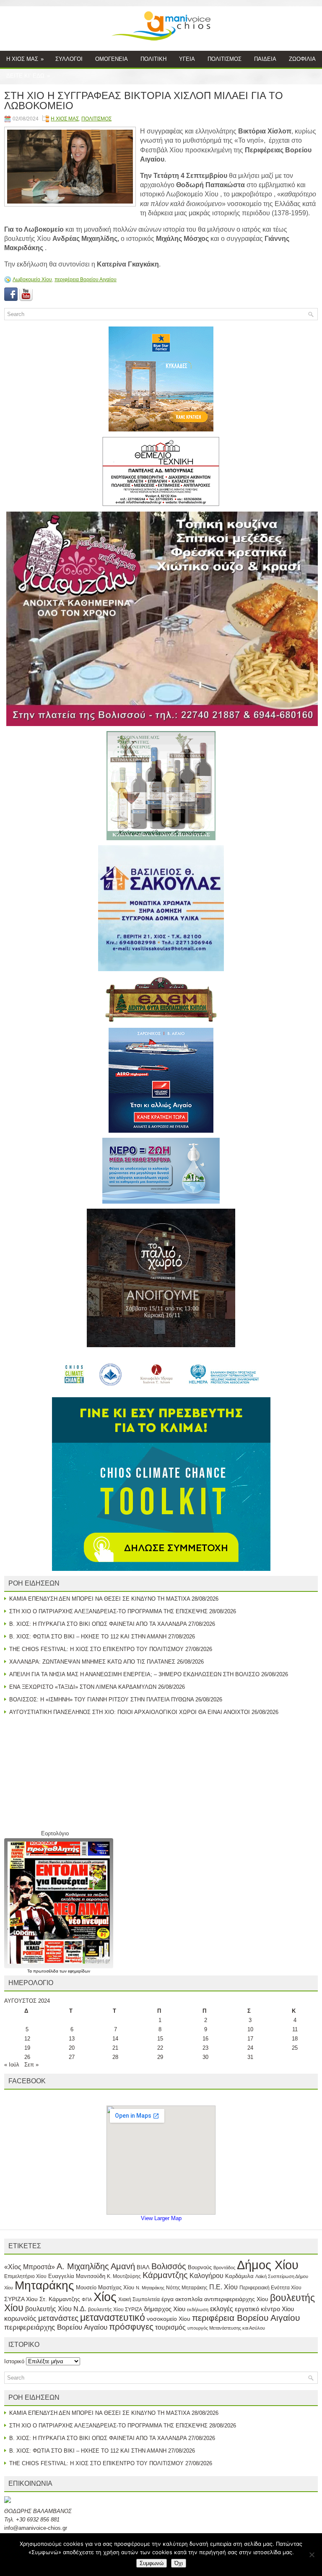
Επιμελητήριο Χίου (25, 2276)
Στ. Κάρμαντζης (60, 2299)
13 (72, 2039)
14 (115, 2039)
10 (250, 2029)
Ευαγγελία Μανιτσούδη (77, 2276)
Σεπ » (31, 2065)
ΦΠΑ (87, 2299)
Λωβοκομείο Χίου (32, 280)
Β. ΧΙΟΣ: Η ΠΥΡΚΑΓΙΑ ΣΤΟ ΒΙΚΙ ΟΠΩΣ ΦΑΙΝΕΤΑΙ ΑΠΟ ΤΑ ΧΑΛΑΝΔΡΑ (98, 1624)
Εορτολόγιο (55, 1833)
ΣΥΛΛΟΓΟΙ (69, 59)
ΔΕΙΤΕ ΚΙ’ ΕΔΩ (28, 76)
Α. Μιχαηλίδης (83, 2266)
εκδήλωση (198, 2310)
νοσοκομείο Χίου (169, 2319)
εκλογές (222, 2309)
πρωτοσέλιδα (46, 1971)
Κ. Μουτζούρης (124, 2276)
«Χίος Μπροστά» (30, 2267)
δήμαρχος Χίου (165, 2309)
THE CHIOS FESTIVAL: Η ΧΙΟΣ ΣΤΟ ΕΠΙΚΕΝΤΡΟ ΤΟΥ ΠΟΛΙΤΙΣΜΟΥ (96, 1649)
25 (295, 2048)
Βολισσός (169, 2266)
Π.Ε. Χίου (223, 2287)
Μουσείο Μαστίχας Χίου (105, 2287)
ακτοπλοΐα (189, 2299)
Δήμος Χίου (268, 2265)
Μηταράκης (44, 2285)
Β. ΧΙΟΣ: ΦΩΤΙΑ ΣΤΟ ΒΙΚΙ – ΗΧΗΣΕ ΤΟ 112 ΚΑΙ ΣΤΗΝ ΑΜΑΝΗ (88, 1637)
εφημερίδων (79, 1971)
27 (72, 2057)
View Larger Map (161, 2218)
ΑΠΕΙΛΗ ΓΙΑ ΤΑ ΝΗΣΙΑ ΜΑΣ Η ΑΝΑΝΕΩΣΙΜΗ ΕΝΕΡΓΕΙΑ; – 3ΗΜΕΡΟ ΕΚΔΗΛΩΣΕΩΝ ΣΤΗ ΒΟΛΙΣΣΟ (134, 1674)
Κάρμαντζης (165, 2275)
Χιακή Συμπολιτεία (139, 2299)
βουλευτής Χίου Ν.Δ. (56, 2309)
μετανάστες (58, 2318)
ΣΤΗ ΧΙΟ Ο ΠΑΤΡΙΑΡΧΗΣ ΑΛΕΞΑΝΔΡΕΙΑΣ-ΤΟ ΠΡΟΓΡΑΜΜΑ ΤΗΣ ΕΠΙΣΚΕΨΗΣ (108, 1611)
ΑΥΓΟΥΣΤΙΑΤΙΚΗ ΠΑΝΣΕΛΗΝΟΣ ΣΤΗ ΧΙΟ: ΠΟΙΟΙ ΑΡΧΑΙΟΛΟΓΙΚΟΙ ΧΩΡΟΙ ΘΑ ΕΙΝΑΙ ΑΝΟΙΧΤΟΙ (130, 1712)
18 (295, 2039)
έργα (167, 2299)
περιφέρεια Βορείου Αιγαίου (86, 280)
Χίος (105, 2297)
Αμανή (123, 2266)
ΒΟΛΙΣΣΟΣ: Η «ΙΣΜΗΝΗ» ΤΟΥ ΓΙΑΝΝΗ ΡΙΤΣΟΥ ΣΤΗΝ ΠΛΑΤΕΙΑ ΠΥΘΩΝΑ (101, 1699)
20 (72, 2048)
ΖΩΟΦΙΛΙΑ (302, 59)
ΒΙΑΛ (143, 2267)
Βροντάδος (224, 2268)
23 (205, 2048)
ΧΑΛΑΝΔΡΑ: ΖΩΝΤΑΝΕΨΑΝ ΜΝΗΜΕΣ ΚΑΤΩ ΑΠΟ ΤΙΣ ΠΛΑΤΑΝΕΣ (92, 1662)
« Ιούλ (12, 2065)
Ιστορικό (14, 2361)
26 (27, 2057)
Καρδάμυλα (239, 2276)
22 (160, 2048)
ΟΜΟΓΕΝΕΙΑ (112, 59)
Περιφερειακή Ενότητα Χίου (270, 2288)
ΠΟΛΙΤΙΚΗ (153, 59)
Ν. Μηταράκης (150, 2288)
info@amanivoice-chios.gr (36, 2528)
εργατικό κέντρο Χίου (264, 2309)
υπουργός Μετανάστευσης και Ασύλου (226, 2328)
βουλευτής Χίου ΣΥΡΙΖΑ (115, 2310)
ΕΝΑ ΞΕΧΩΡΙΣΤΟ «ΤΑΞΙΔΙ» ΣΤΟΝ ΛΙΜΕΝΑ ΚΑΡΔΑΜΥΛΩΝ (83, 1687)
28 (115, 2057)
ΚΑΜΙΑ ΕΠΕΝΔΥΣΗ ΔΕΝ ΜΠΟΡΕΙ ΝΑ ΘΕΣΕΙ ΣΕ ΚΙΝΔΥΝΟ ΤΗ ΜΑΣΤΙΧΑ (100, 1599)
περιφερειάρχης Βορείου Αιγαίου (56, 2327)
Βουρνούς (200, 2267)
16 (205, 2039)
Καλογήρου (206, 2276)
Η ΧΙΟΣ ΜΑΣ (25, 59)
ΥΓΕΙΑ (187, 59)
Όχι (179, 2563)
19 (27, 2048)
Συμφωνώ (152, 2563)
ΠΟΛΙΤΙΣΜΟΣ (225, 59)
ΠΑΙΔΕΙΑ (265, 59)
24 (250, 2048)
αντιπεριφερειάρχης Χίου (236, 2299)
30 (205, 2057)
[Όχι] (312, 2555)
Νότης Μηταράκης (187, 2288)
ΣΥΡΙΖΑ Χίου (21, 2299)
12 (27, 2039)
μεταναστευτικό (113, 2317)
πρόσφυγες (131, 2326)
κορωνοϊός (20, 2318)
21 (115, 2048)
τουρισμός (170, 2327)
